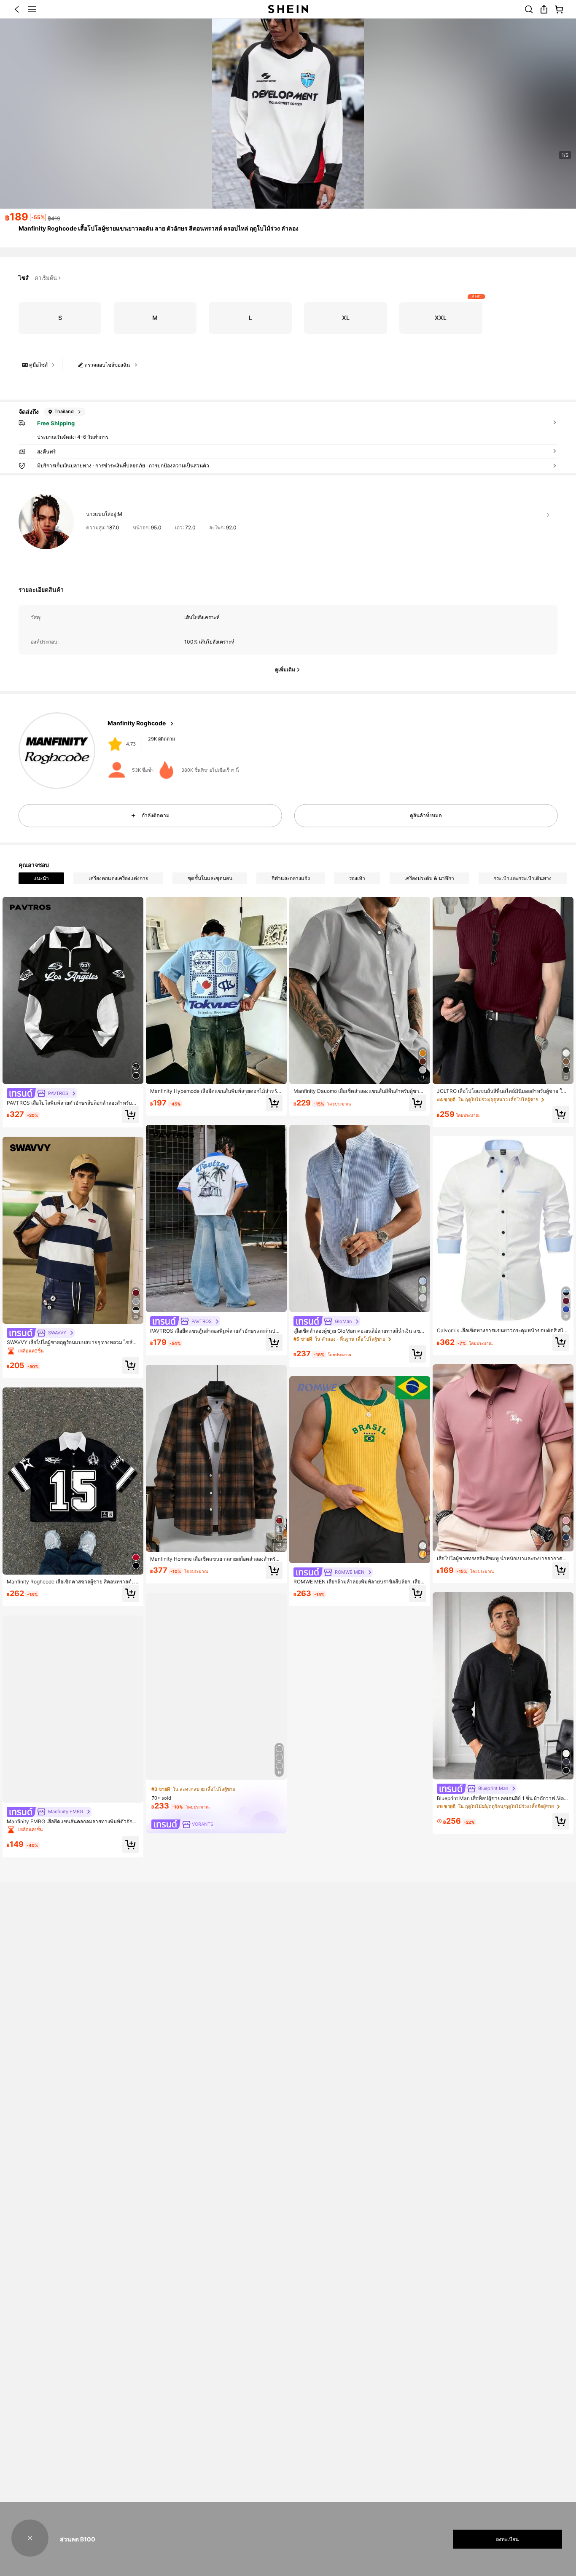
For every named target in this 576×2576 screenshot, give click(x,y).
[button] (17, 9)
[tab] (41, 878)
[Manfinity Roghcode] (57, 751)
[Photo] (115, 744)
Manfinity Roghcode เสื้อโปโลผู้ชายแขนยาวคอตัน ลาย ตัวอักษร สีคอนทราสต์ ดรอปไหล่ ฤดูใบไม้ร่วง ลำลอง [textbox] (159, 228)
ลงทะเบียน (507, 2539)
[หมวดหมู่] (32, 9)
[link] (529, 9)
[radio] (60, 318)
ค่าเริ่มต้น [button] (46, 278)
